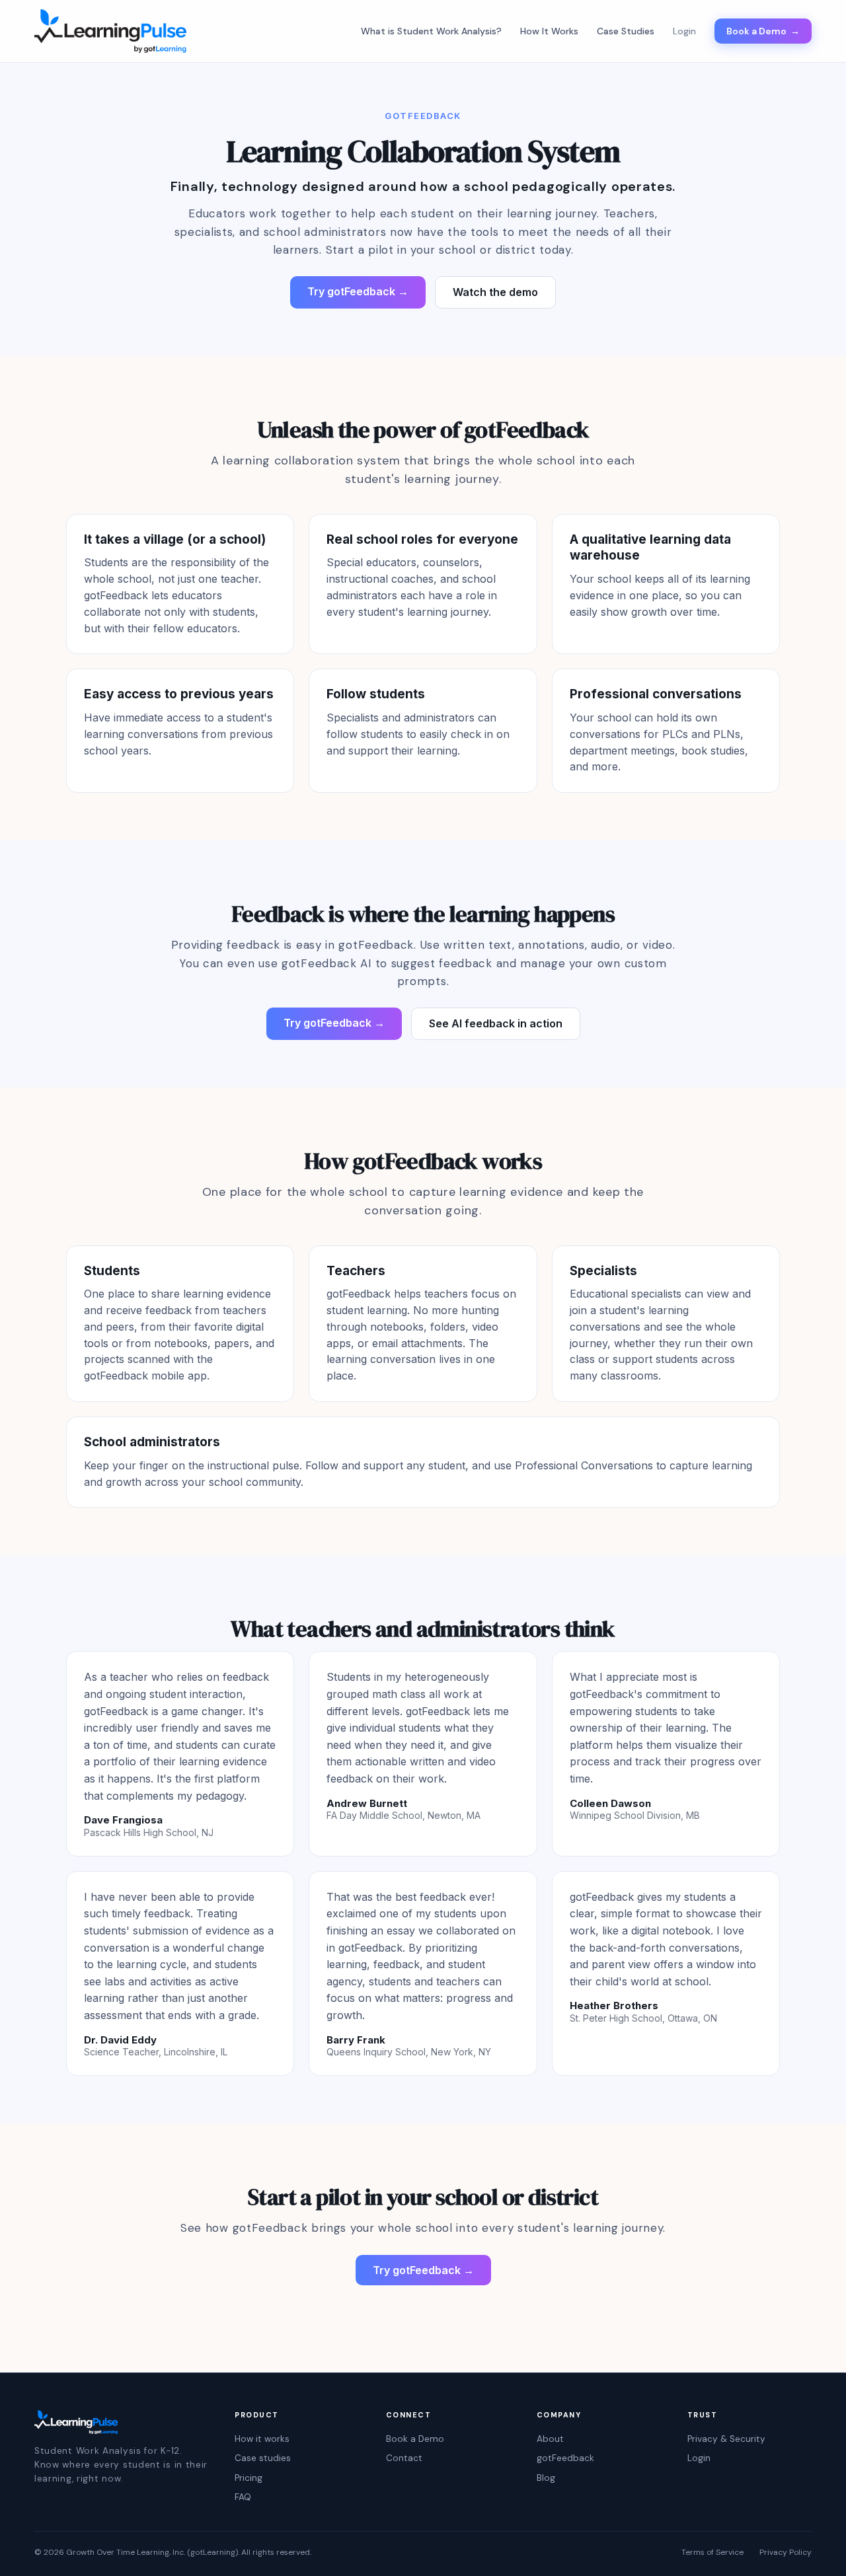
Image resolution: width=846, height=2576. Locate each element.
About (550, 2439)
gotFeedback (565, 2458)
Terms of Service (712, 2553)
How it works (262, 2439)
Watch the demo (495, 292)
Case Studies (626, 31)
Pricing (249, 2478)
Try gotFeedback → (358, 291)
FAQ (243, 2497)
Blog (546, 2478)
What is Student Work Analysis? (431, 31)
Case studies (263, 2458)
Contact (404, 2458)
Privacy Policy (786, 2553)
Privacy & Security (726, 2439)
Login (699, 2458)
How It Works (549, 31)
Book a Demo (763, 31)
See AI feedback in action (496, 1023)
